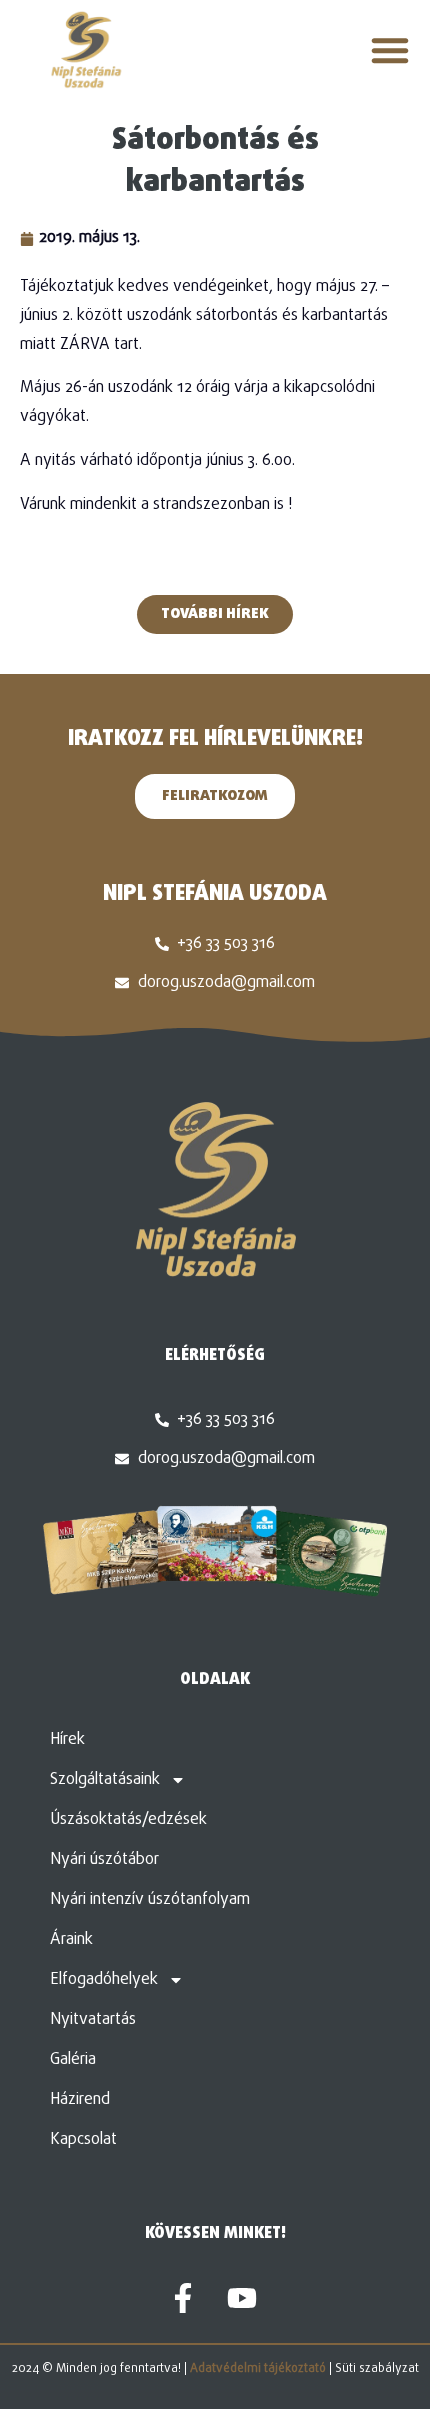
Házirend (80, 2100)
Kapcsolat (83, 2140)
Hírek (67, 1740)
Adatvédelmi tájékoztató (258, 2369)
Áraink (71, 1940)
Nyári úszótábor (104, 1860)
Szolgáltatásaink (105, 1780)
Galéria (73, 2060)
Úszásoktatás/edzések (128, 1820)
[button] (390, 50)
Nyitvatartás (93, 2020)
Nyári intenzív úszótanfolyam (150, 1900)
